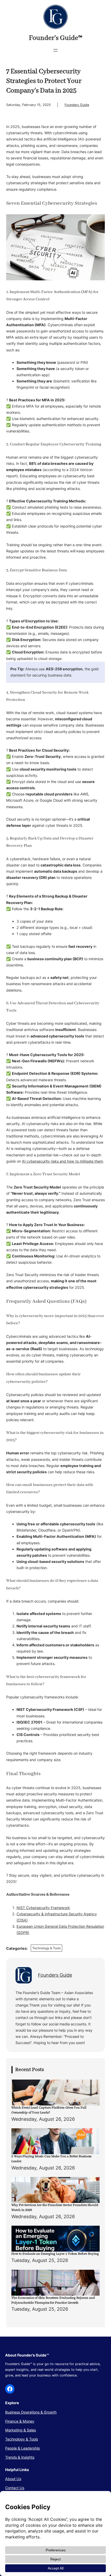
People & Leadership (23, 2448)
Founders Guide (77, 105)
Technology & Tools (46, 1948)
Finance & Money (20, 2421)
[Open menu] (55, 50)
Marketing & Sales (21, 2430)
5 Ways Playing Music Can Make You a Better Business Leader (51, 2159)
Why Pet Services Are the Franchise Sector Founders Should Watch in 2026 (55, 2208)
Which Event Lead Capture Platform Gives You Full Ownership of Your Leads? (49, 2110)
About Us (13, 2479)
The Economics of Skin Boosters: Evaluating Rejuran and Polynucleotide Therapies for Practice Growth (53, 2300)
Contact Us (15, 2488)
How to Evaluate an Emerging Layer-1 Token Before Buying (55, 2254)
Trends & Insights (20, 2457)
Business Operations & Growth (31, 2412)
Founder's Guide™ (56, 38)
